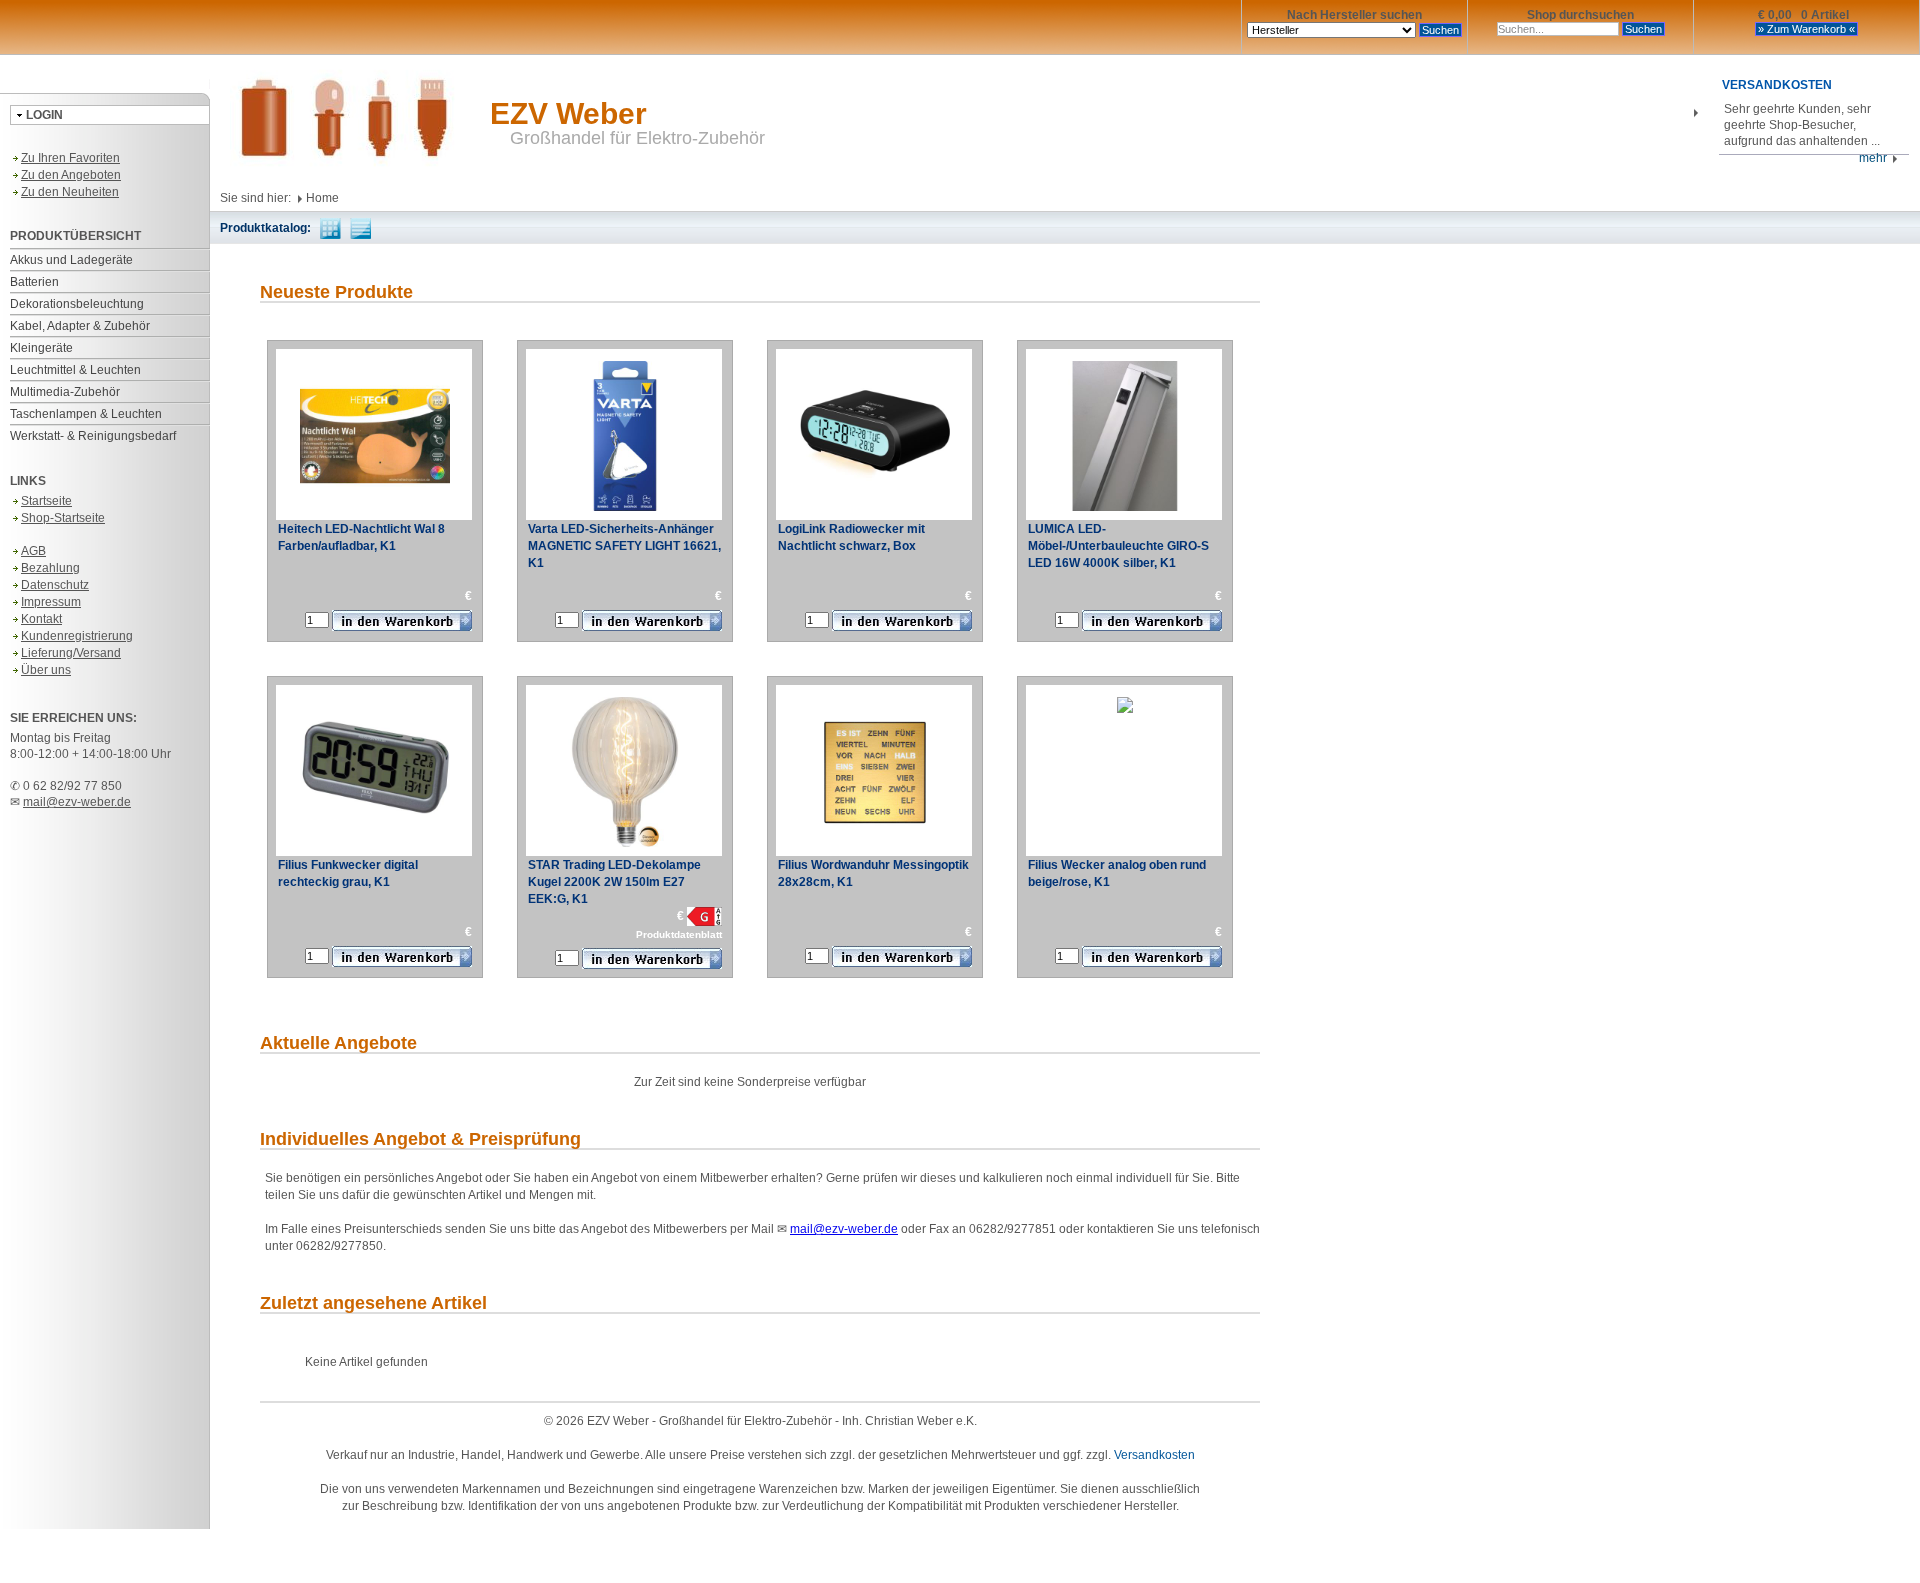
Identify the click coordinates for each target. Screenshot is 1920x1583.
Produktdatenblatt (679, 934)
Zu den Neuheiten (70, 192)
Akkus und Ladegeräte (71, 260)
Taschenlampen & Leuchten (86, 414)
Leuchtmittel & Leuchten (75, 370)
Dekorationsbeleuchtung (77, 304)
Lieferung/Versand (71, 653)
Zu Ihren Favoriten (70, 158)
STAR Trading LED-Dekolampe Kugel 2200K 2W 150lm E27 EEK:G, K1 (614, 882)
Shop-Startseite (63, 518)
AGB (33, 551)
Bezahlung (50, 568)
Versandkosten (1154, 1455)
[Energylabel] (704, 916)
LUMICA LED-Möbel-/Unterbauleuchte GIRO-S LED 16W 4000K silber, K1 (1118, 546)
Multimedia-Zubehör (65, 392)
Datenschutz (55, 585)
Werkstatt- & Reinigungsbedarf (93, 436)
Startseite (46, 501)
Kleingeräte (41, 348)
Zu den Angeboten (71, 175)
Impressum (51, 602)
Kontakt (41, 619)
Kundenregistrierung (77, 636)
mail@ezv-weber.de (77, 802)
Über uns (46, 670)
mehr (1876, 158)
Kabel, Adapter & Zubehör (80, 326)
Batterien (34, 282)
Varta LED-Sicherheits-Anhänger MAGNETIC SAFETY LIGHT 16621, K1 (624, 546)
